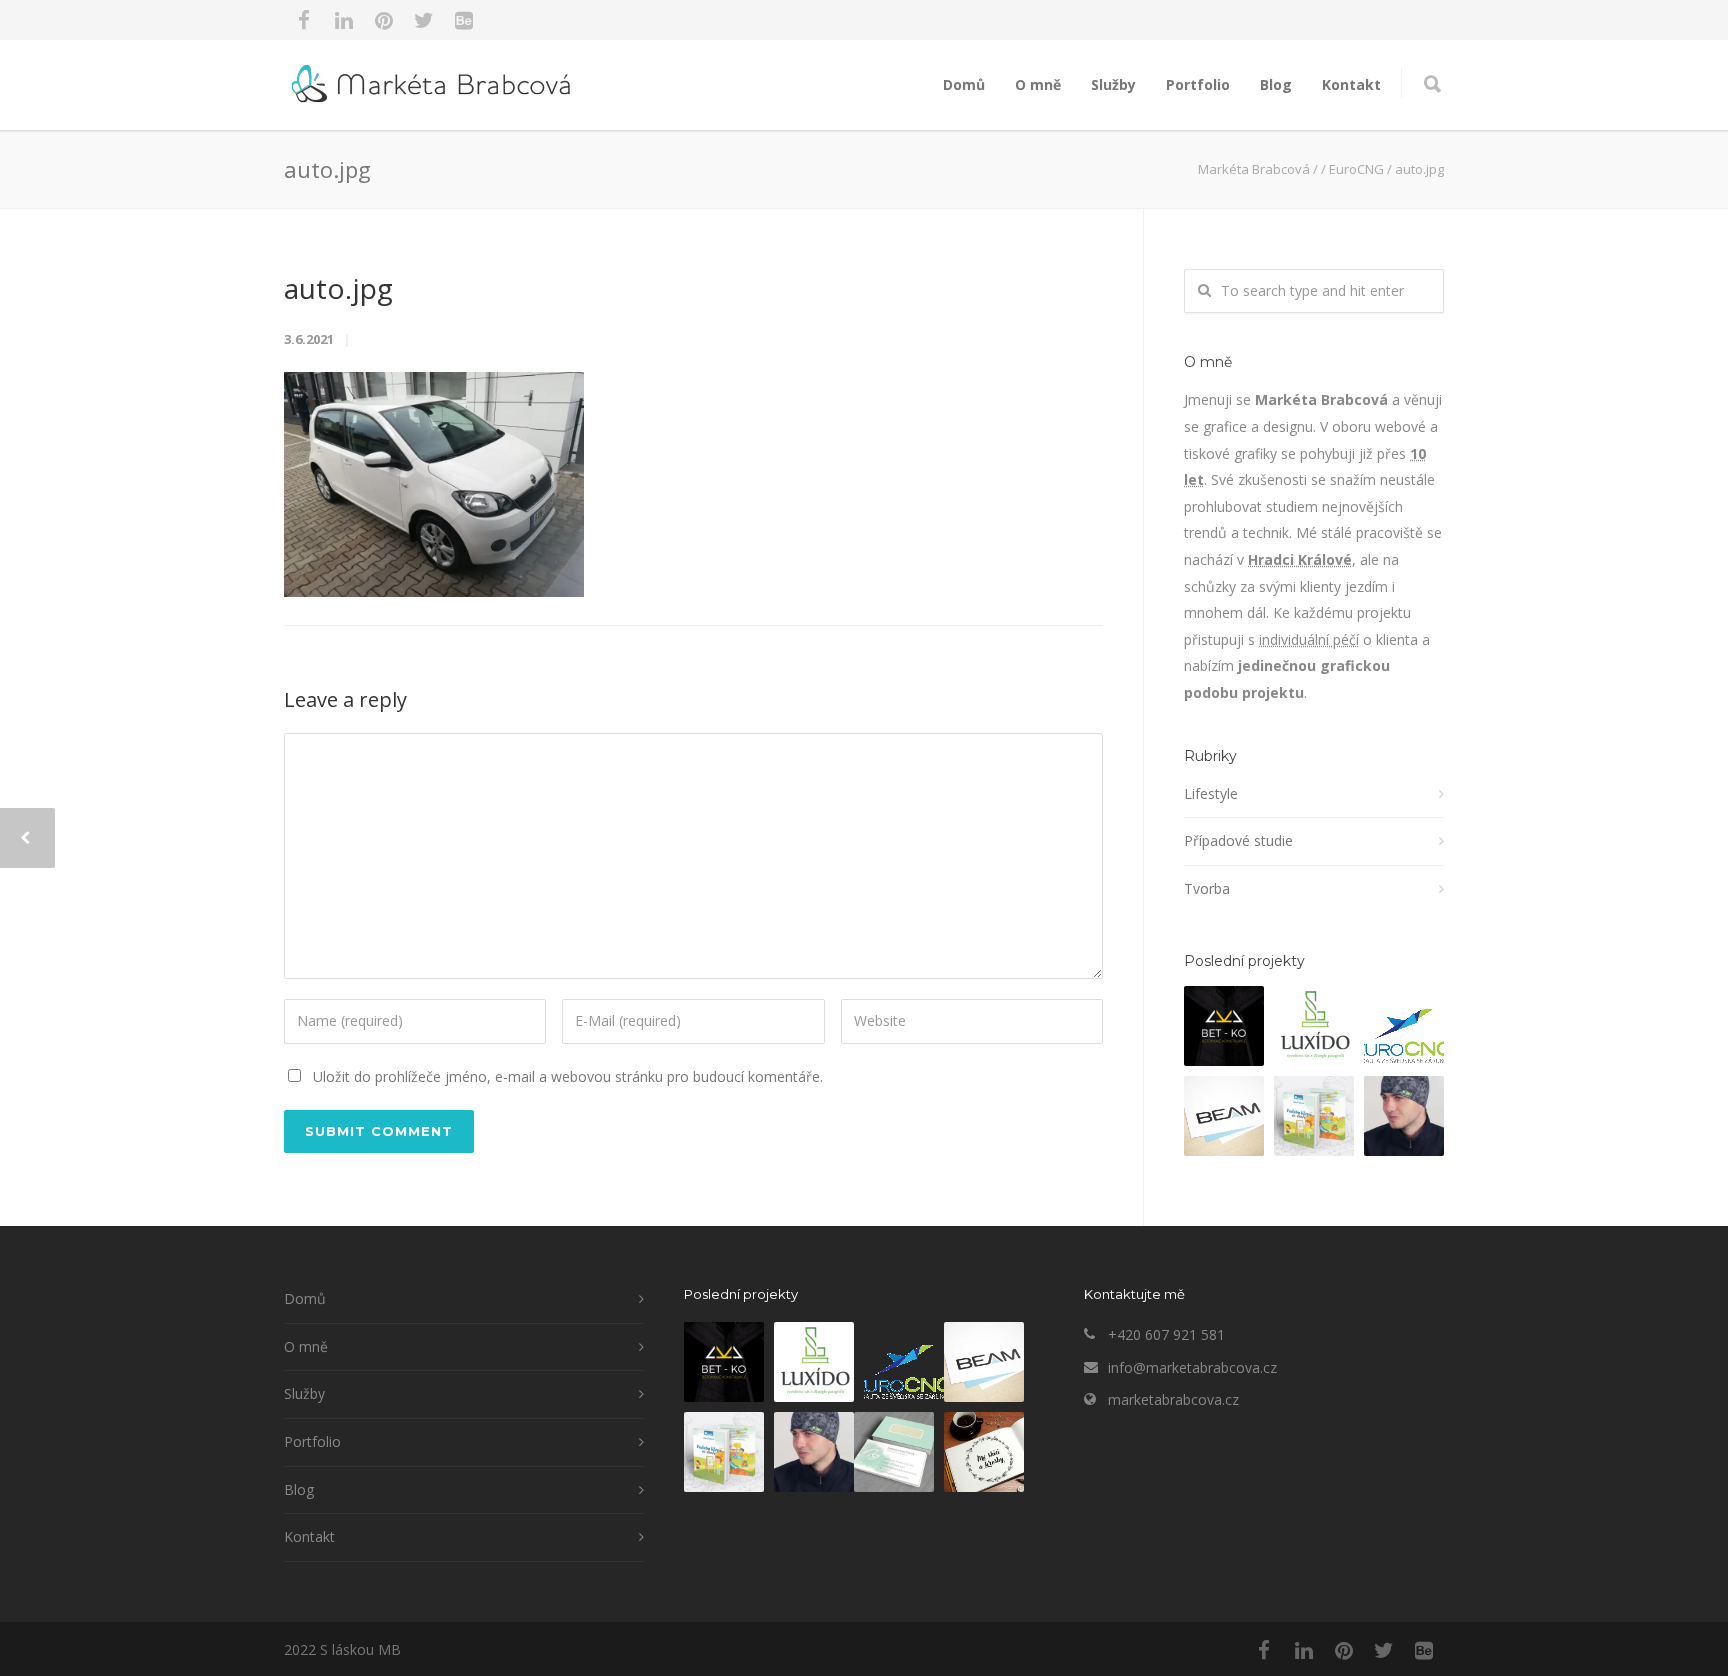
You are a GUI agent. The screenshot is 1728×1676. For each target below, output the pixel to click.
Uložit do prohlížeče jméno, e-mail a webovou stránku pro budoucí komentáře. (568, 1076)
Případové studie (1238, 840)
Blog (1276, 84)
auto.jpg (338, 288)
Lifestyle (1211, 793)
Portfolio (1198, 84)
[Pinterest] (384, 20)
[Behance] (464, 20)
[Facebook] (304, 20)
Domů (964, 84)
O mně (1038, 84)
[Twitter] (424, 20)
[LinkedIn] (344, 20)
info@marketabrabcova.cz (1192, 1367)
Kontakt (1351, 84)
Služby (1113, 84)
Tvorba (1207, 888)
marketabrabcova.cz (1173, 1399)
